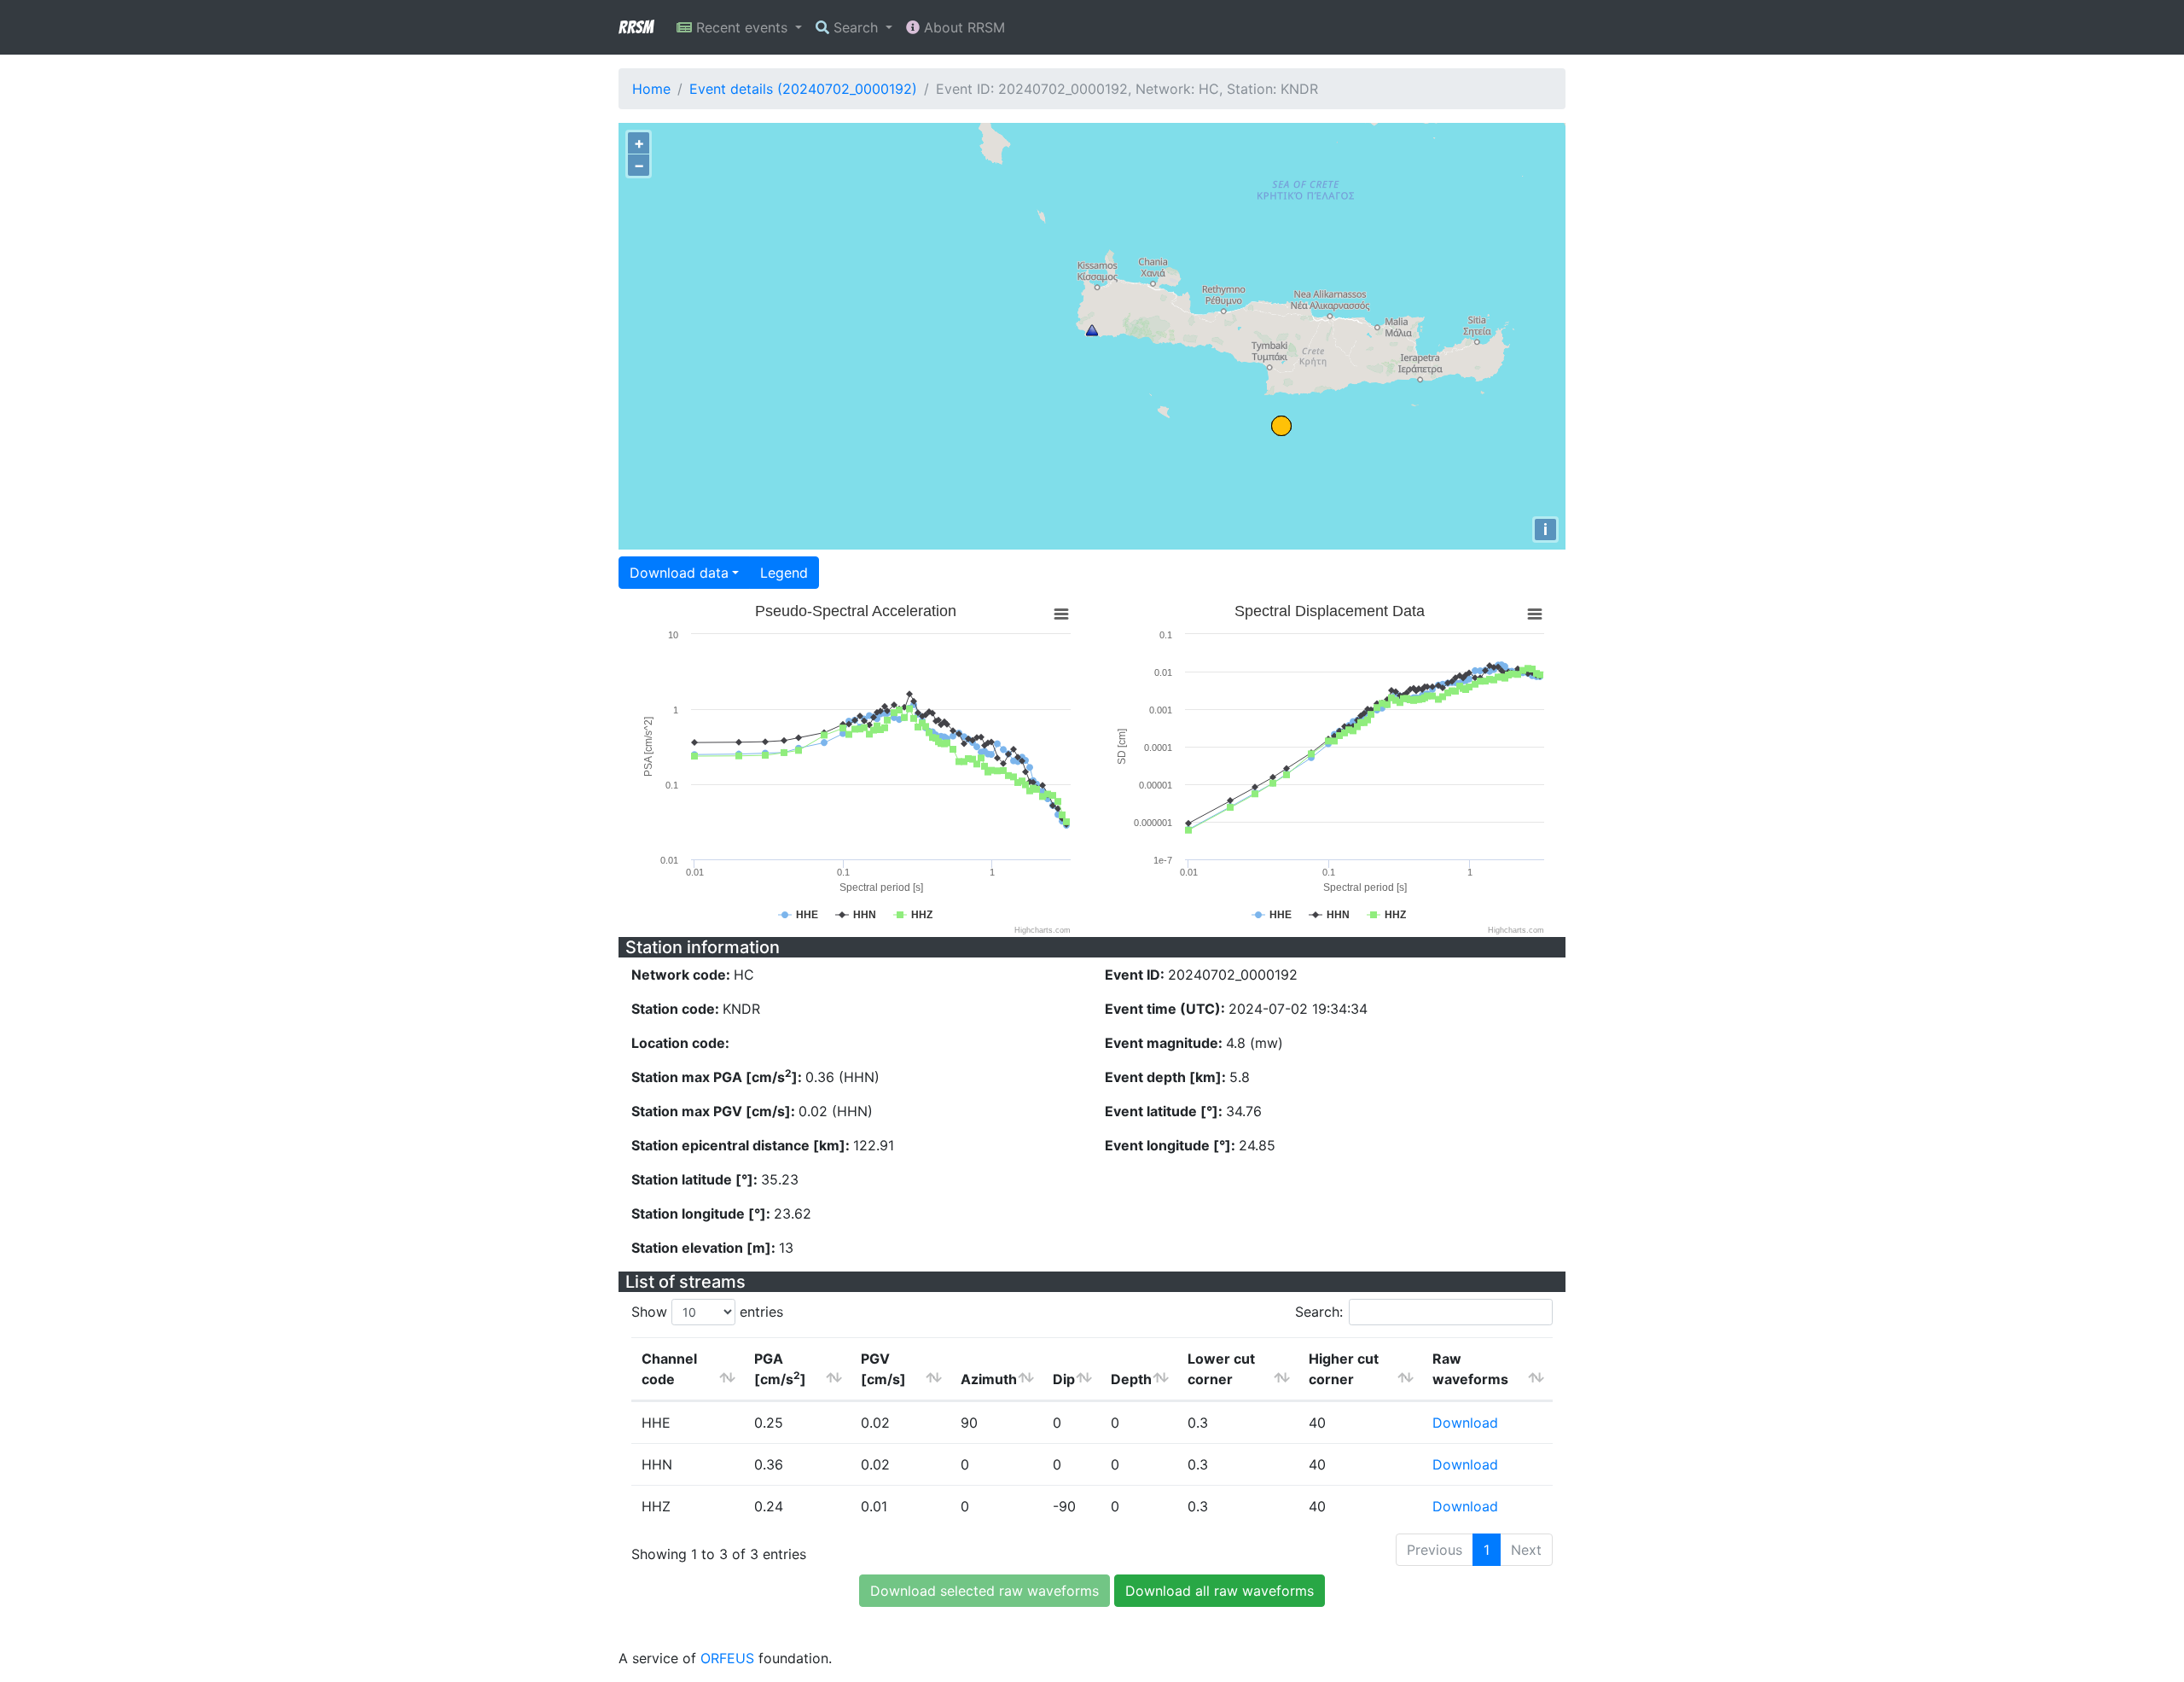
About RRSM (962, 27)
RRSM (636, 27)
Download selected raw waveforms (985, 1591)
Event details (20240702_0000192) (803, 89)
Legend (784, 573)
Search (856, 27)
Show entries (707, 1312)
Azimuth (989, 1379)
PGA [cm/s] (780, 1369)
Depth (1131, 1379)
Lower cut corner (1221, 1369)
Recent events (742, 27)
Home (651, 89)
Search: (1319, 1312)
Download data (679, 573)
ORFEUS (727, 1658)
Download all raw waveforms (1220, 1591)
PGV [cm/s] (883, 1369)
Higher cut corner (1344, 1369)
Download (1465, 1423)
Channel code (669, 1369)
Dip (1064, 1379)
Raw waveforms (1470, 1369)
